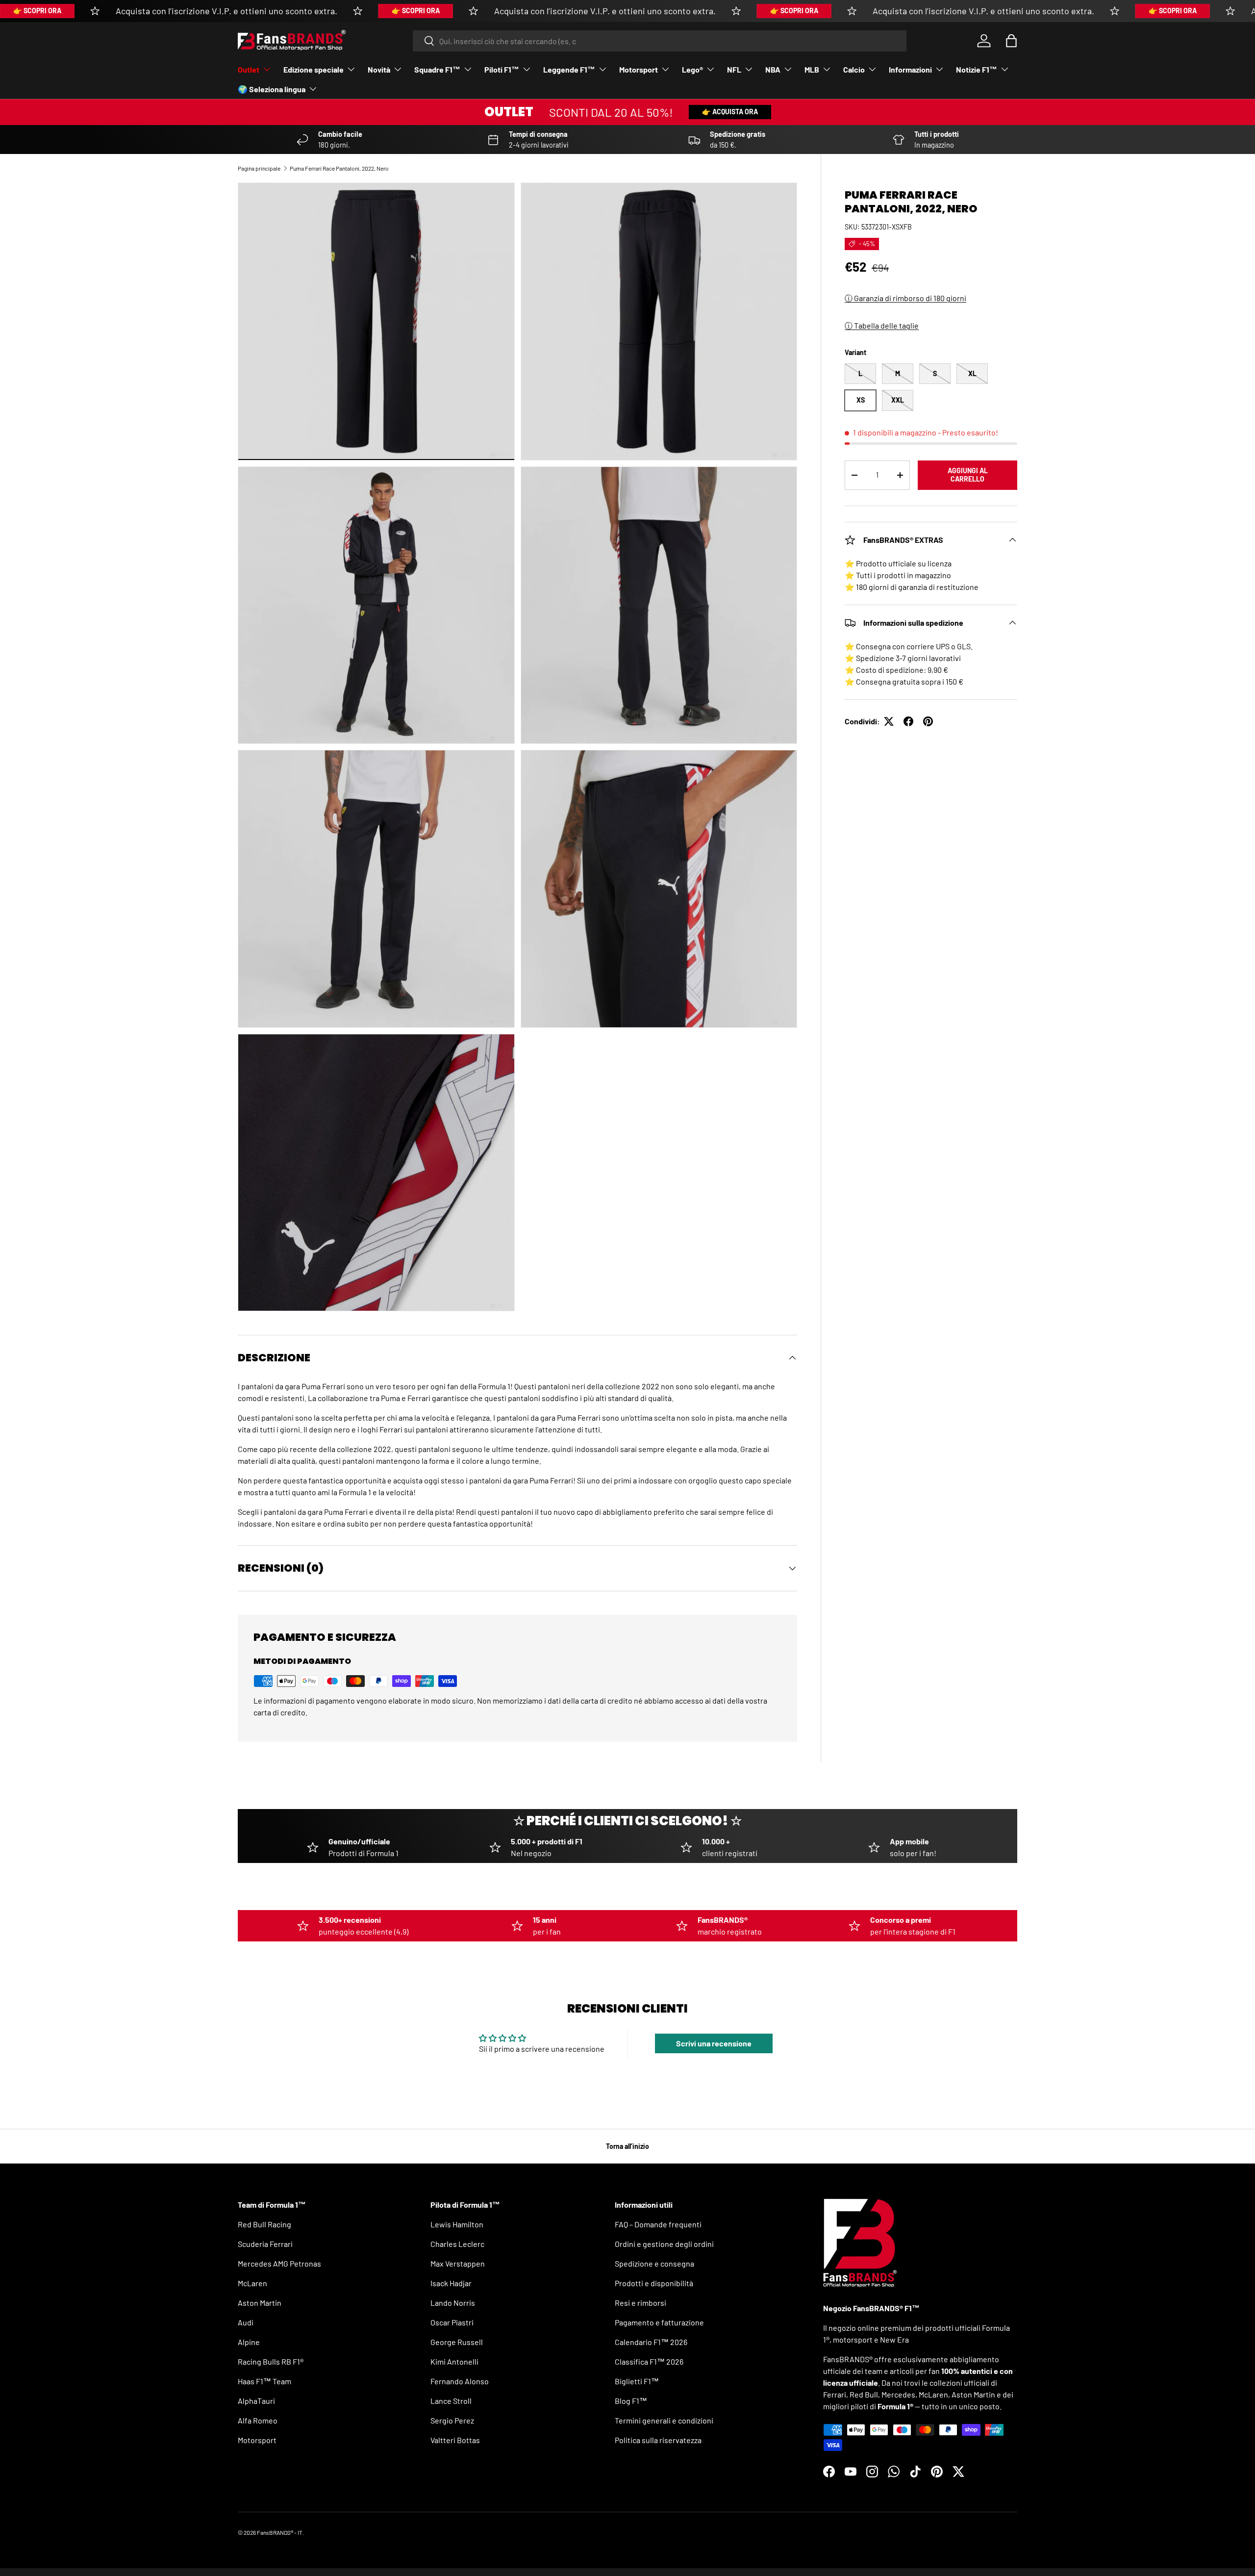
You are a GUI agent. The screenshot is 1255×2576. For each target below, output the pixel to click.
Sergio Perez (452, 2420)
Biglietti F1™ (637, 2381)
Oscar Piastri (452, 2322)
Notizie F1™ (977, 69)
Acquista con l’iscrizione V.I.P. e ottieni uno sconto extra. (226, 11)
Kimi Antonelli (454, 2361)
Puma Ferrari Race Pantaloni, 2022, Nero (339, 168)
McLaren (252, 2283)
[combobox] (660, 41)
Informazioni (910, 69)
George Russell (457, 2342)
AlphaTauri (256, 2401)
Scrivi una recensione (714, 2043)
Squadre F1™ (437, 69)
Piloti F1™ (502, 69)
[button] (1011, 41)
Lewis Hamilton (457, 2224)
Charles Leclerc (457, 2244)
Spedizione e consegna (654, 2263)
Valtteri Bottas (455, 2440)
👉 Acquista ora (730, 112)
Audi (246, 2322)
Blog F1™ (631, 2401)
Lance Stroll (451, 2401)
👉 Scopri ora (37, 11)
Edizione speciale (314, 69)
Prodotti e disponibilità (654, 2283)
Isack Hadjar (451, 2283)
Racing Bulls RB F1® (271, 2361)
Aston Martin (260, 2303)
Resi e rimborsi (640, 2303)
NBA (773, 69)
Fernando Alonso (460, 2381)
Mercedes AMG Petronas (279, 2263)
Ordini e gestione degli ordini (664, 2244)
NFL (734, 69)
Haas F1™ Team (264, 2381)
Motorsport (639, 69)
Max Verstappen (458, 2263)
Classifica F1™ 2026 (649, 2361)
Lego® (692, 69)
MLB (812, 69)
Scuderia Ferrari (265, 2244)
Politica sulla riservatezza (658, 2440)
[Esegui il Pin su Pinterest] (928, 721)
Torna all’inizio (627, 2146)
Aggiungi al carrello (968, 475)
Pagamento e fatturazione (659, 2322)
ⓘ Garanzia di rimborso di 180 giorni (905, 298)
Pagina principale (259, 168)
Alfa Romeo (258, 2420)
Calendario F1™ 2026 (651, 2342)
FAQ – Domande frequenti (658, 2224)
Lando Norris (453, 2303)
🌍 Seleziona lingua (272, 89)
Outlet (249, 69)
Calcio (854, 69)
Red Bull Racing (264, 2224)
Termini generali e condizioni (664, 2420)
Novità (379, 69)
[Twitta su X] (889, 721)
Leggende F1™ (569, 69)
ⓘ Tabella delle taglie (882, 325)
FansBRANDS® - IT (280, 2532)
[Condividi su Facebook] (908, 721)
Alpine (249, 2342)
